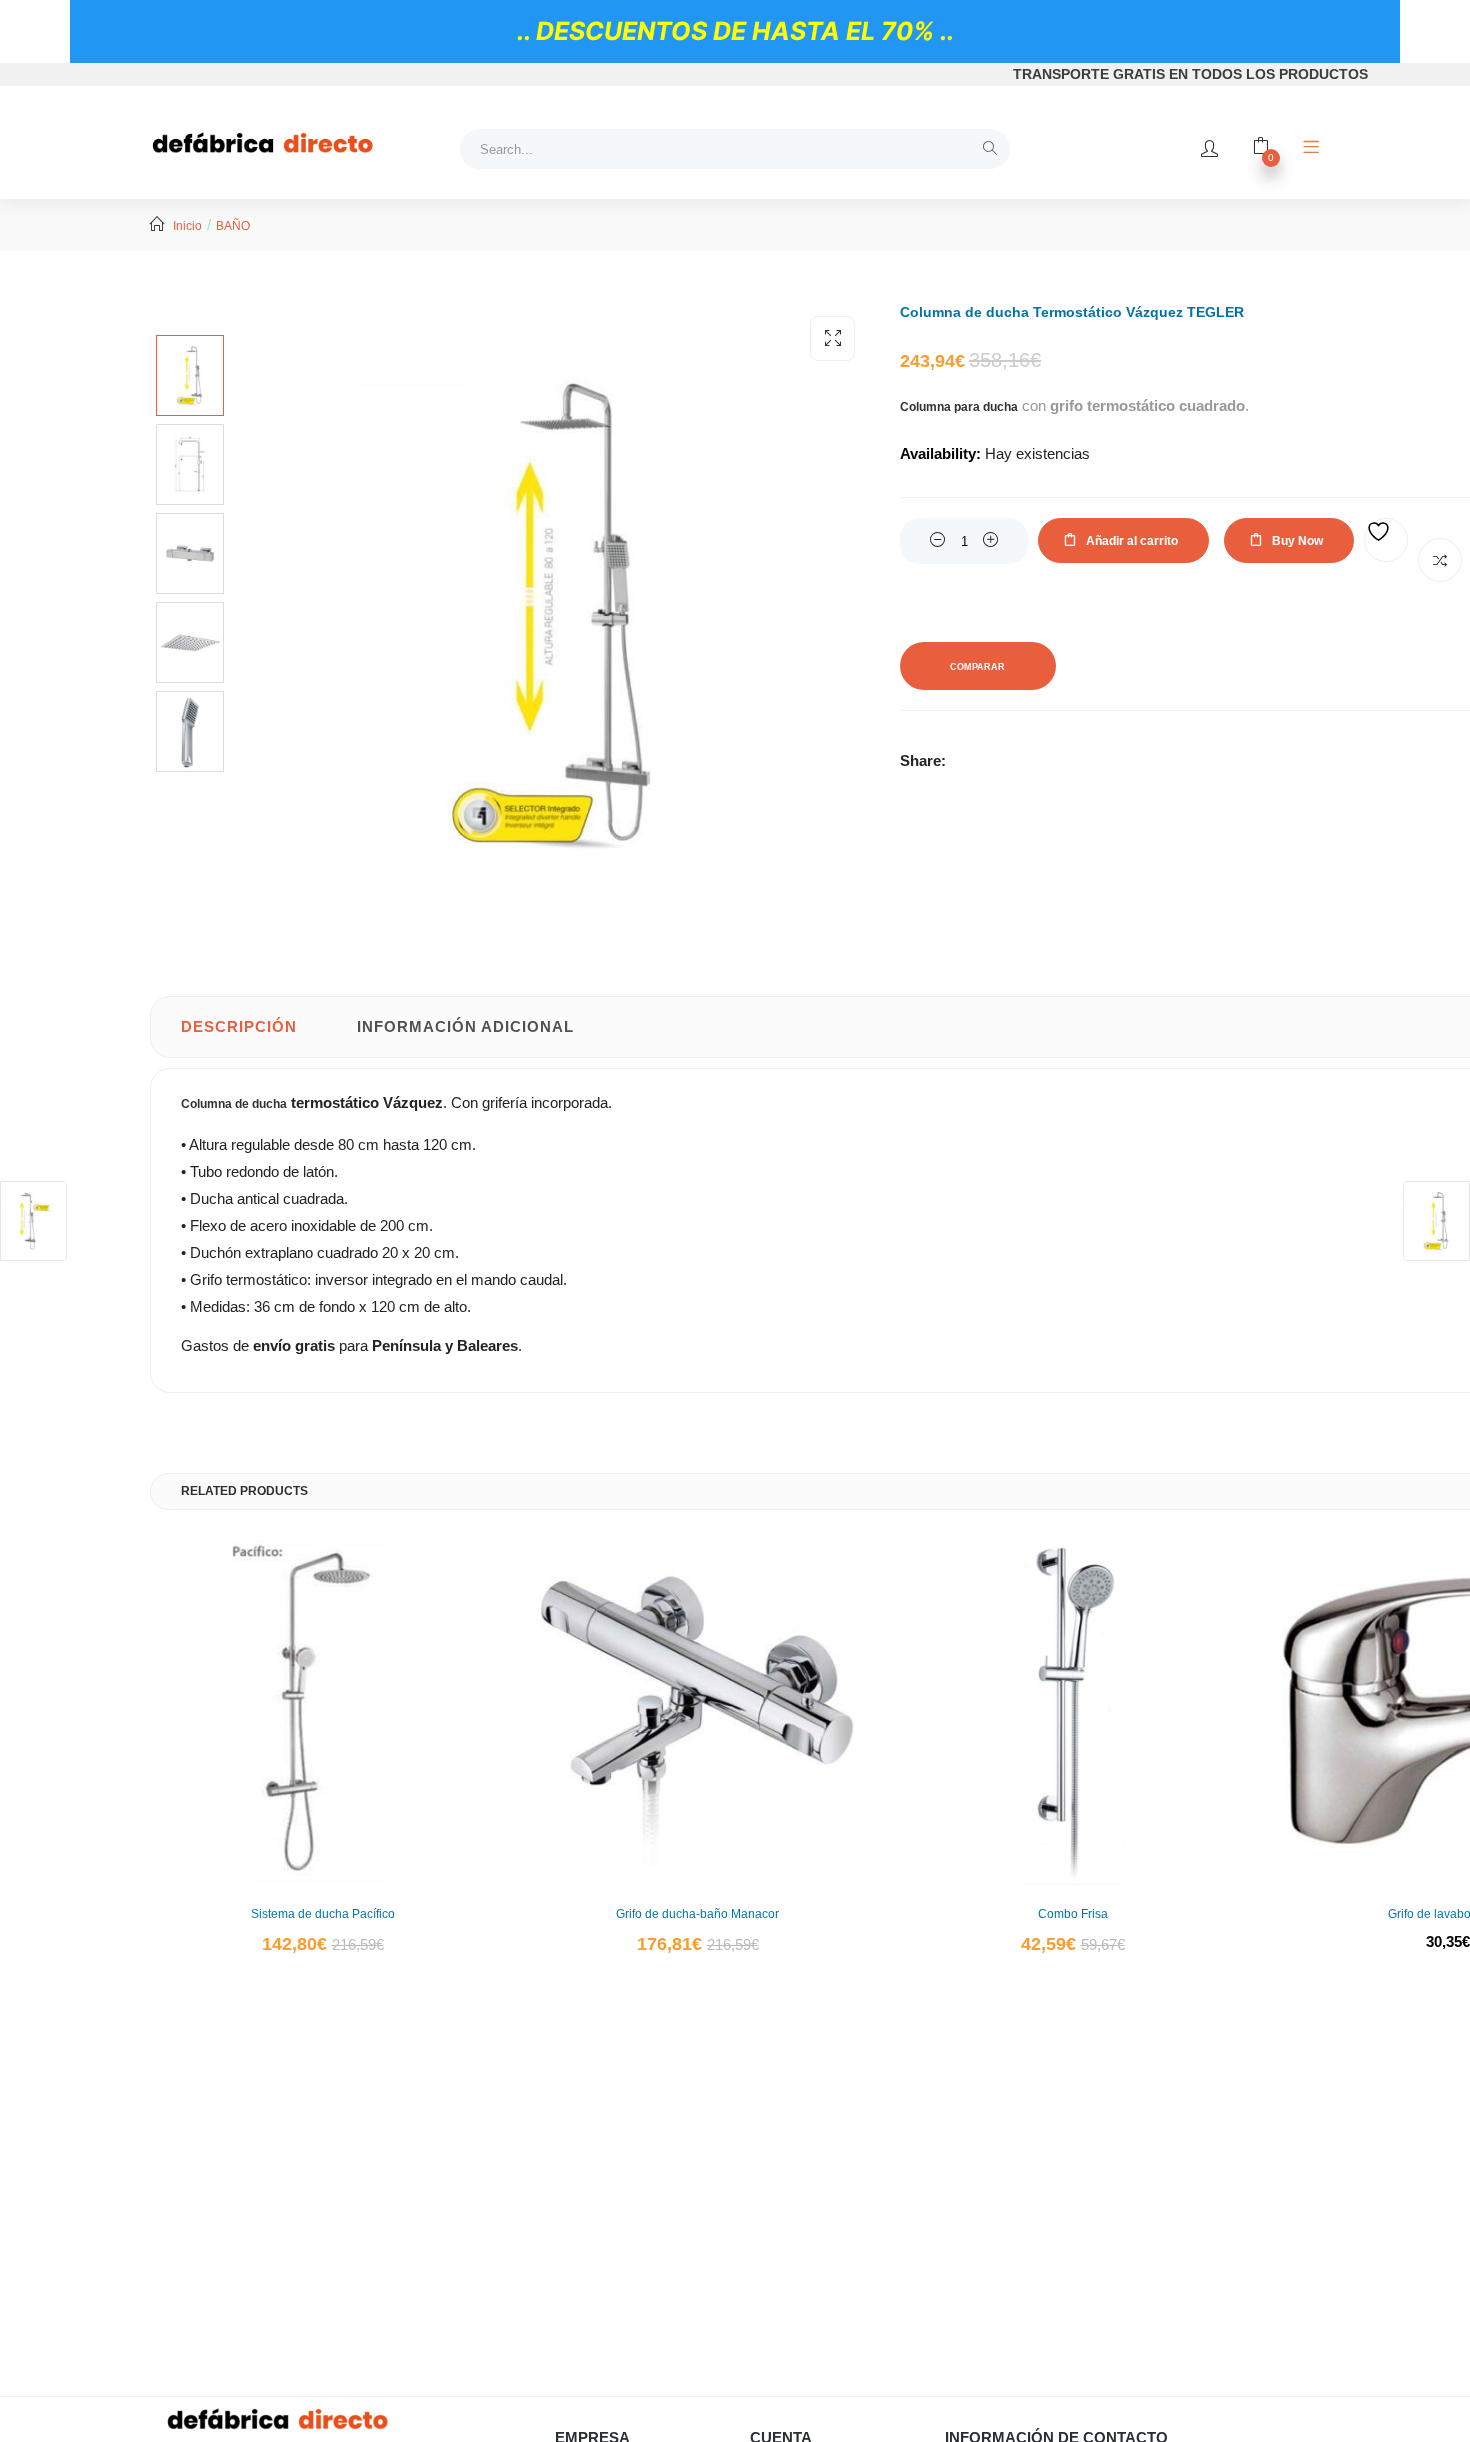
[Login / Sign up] (1209, 149)
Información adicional (465, 1026)
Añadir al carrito (1132, 541)
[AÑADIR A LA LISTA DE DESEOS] (1386, 540)
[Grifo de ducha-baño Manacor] (697, 1712)
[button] (832, 338)
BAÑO (233, 226)
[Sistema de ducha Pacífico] (322, 1712)
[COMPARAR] (1440, 560)
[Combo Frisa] (1072, 1712)
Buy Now (1297, 541)
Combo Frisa (1073, 1914)
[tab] (239, 1027)
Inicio (187, 226)
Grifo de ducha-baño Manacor (697, 1914)
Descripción (239, 1026)
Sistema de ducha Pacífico (323, 1914)
